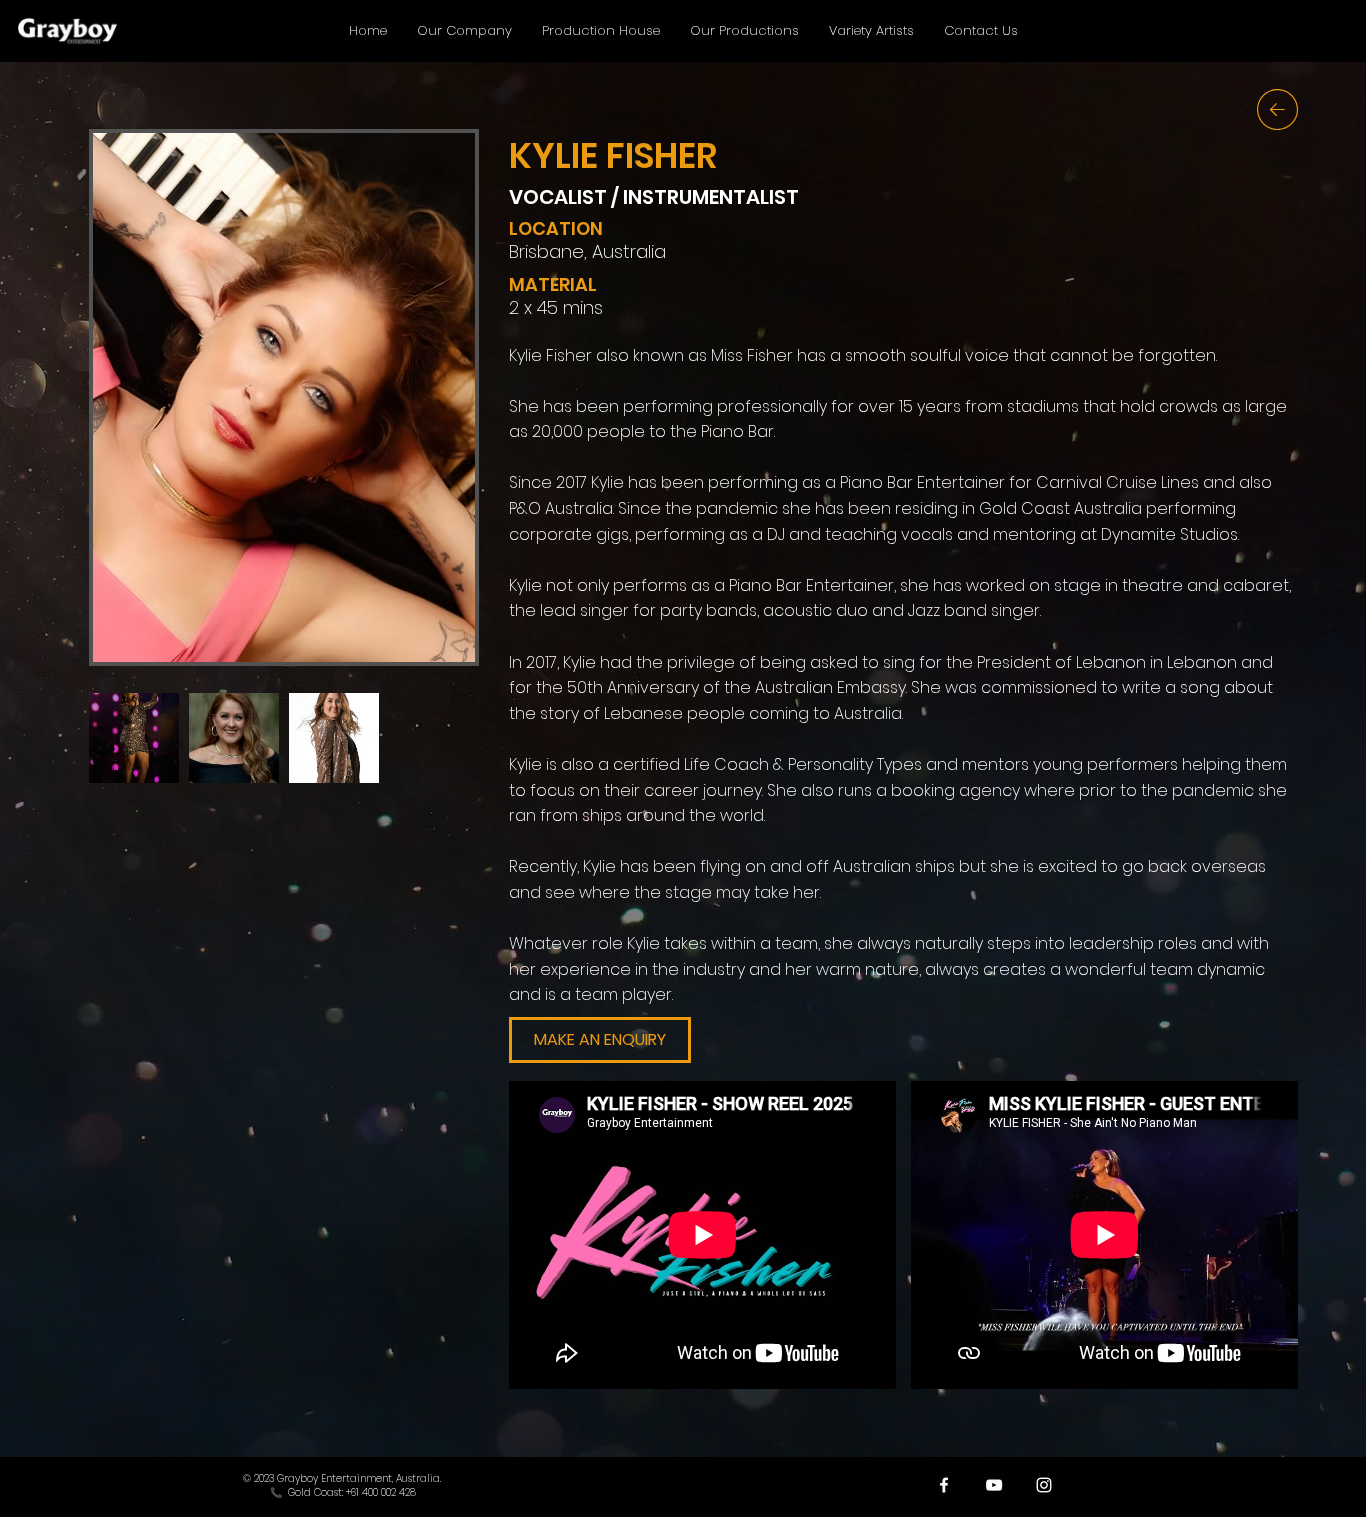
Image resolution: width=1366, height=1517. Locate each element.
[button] (600, 1040)
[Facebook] (944, 1485)
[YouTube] (994, 1485)
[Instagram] (1044, 1485)
